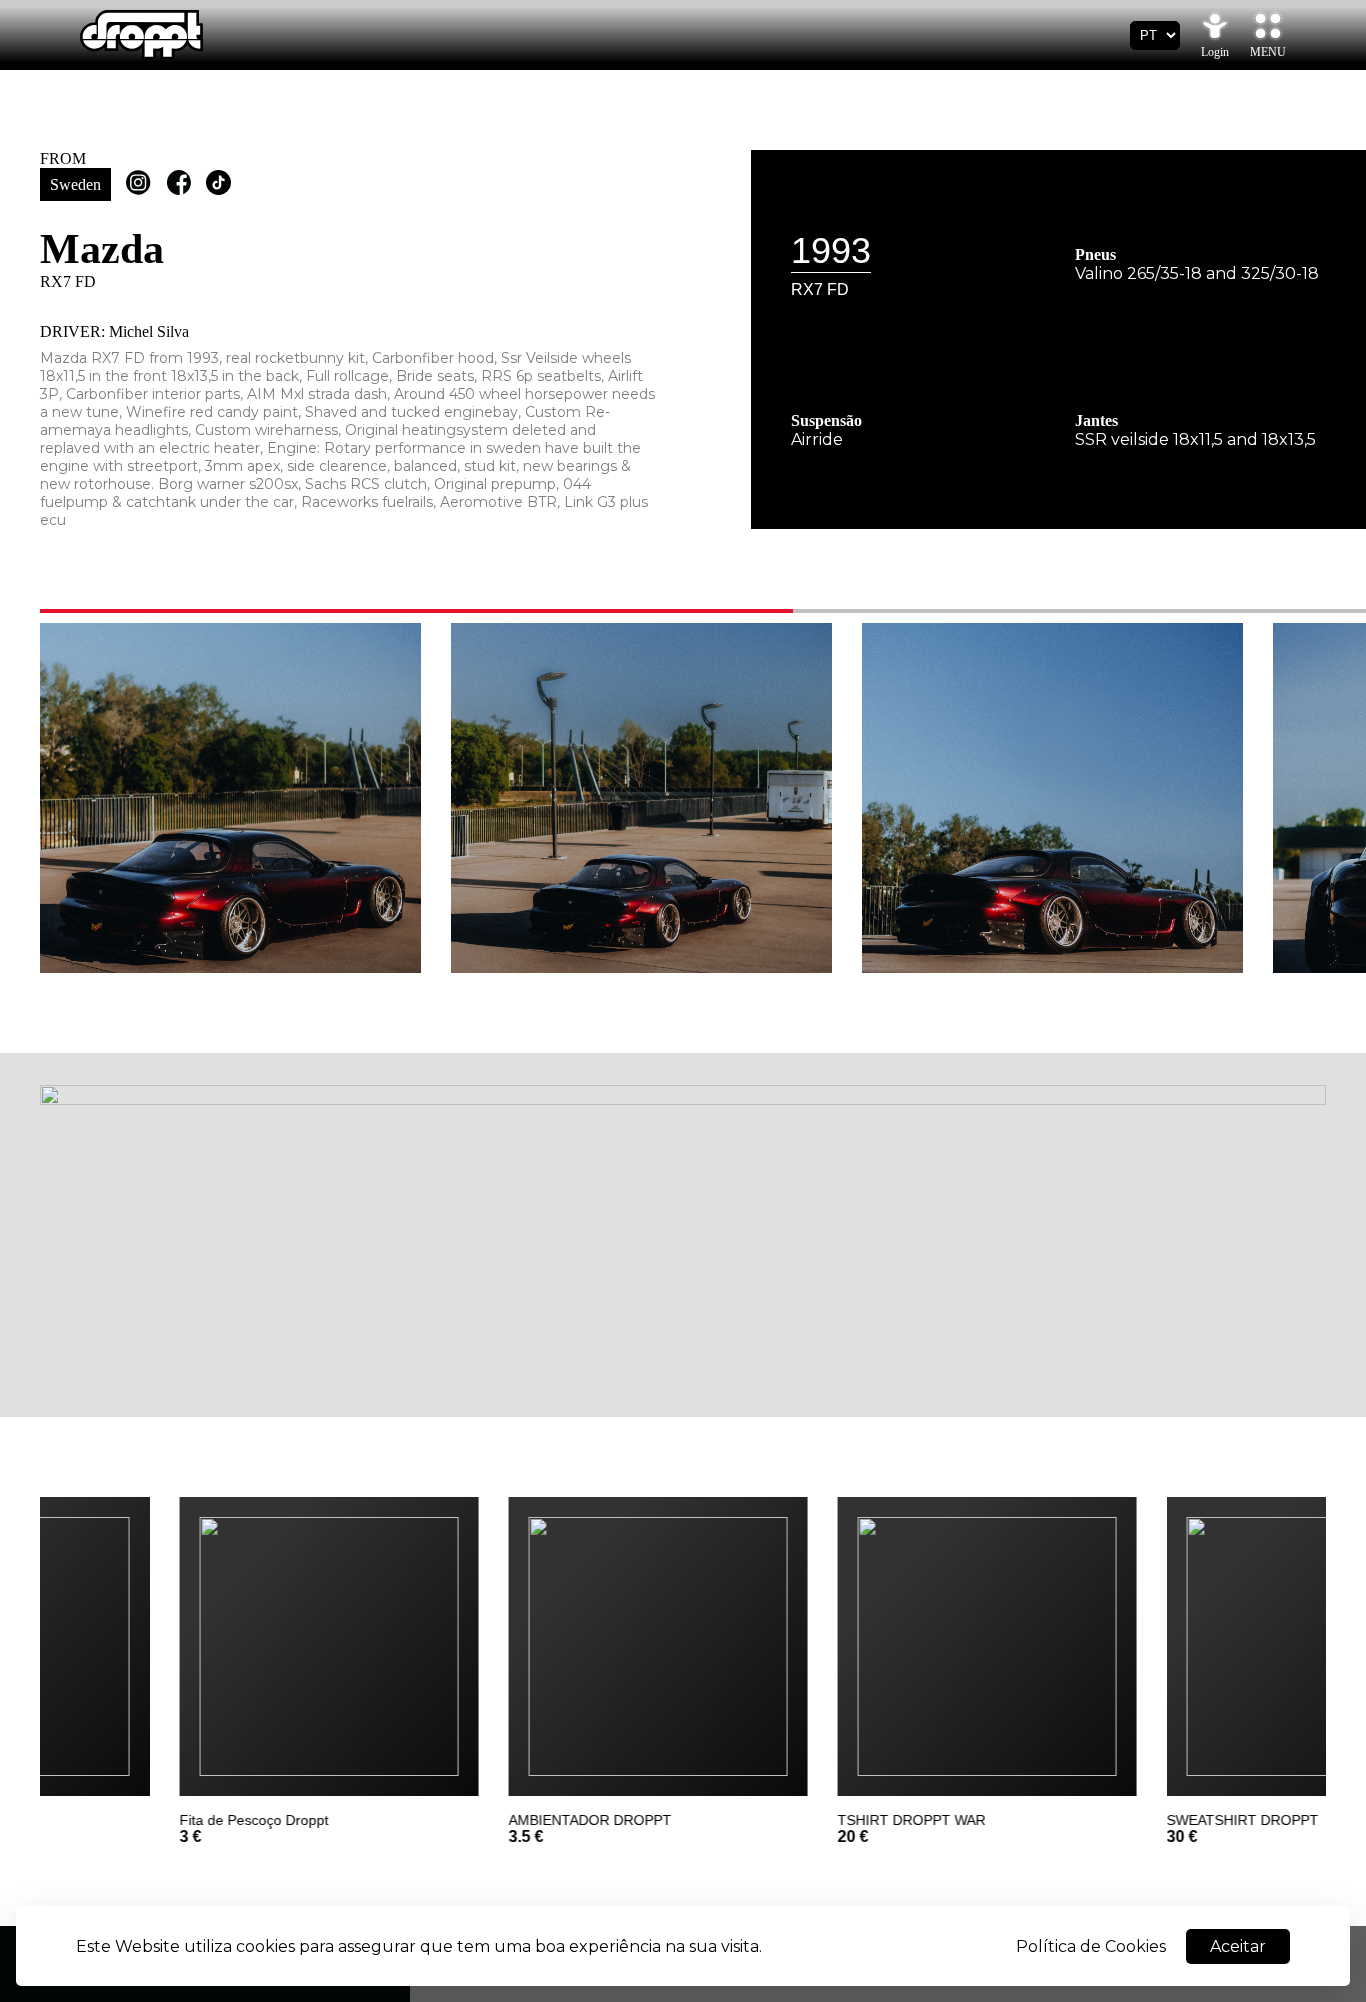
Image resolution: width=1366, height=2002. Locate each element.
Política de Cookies (1091, 1946)
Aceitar (1238, 1946)
